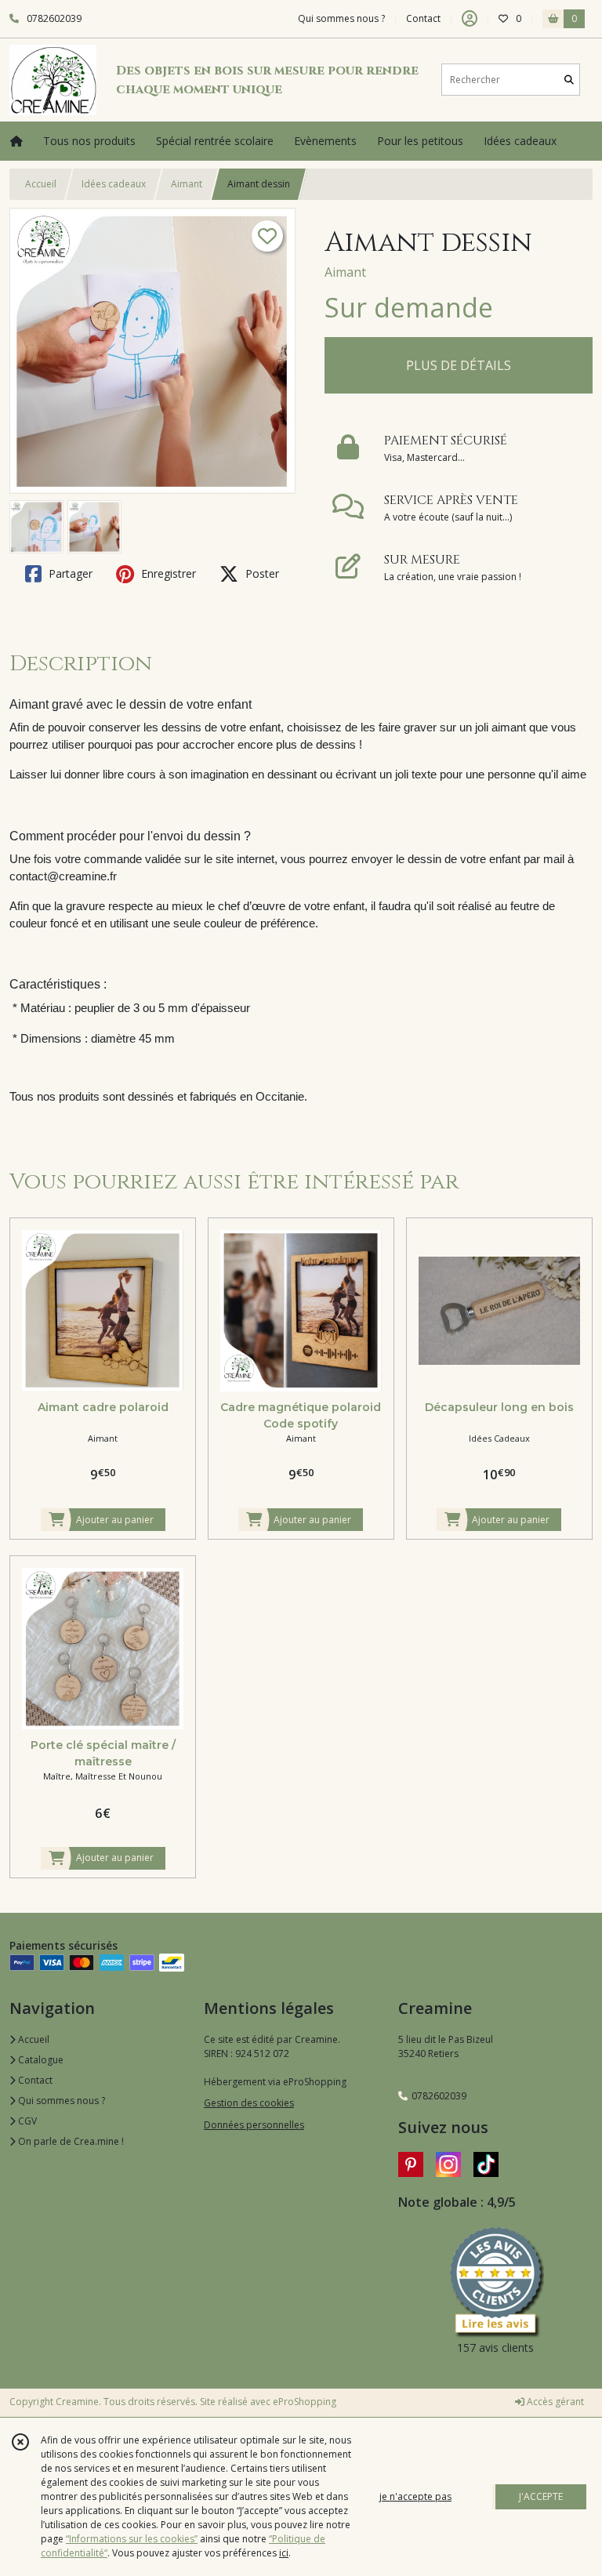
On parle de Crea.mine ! (70, 2141)
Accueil (41, 184)
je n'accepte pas (415, 2496)
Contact (423, 18)
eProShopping (305, 2402)
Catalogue (40, 2060)
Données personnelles (254, 2125)
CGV (26, 2121)
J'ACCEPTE (541, 2496)
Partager (69, 573)
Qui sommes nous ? (60, 2101)
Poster (261, 573)
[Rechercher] (569, 80)
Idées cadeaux (114, 184)
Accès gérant (554, 2402)
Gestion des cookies (249, 2103)
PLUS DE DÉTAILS (459, 365)
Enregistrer (167, 573)
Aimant (187, 184)
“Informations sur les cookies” (132, 2539)
